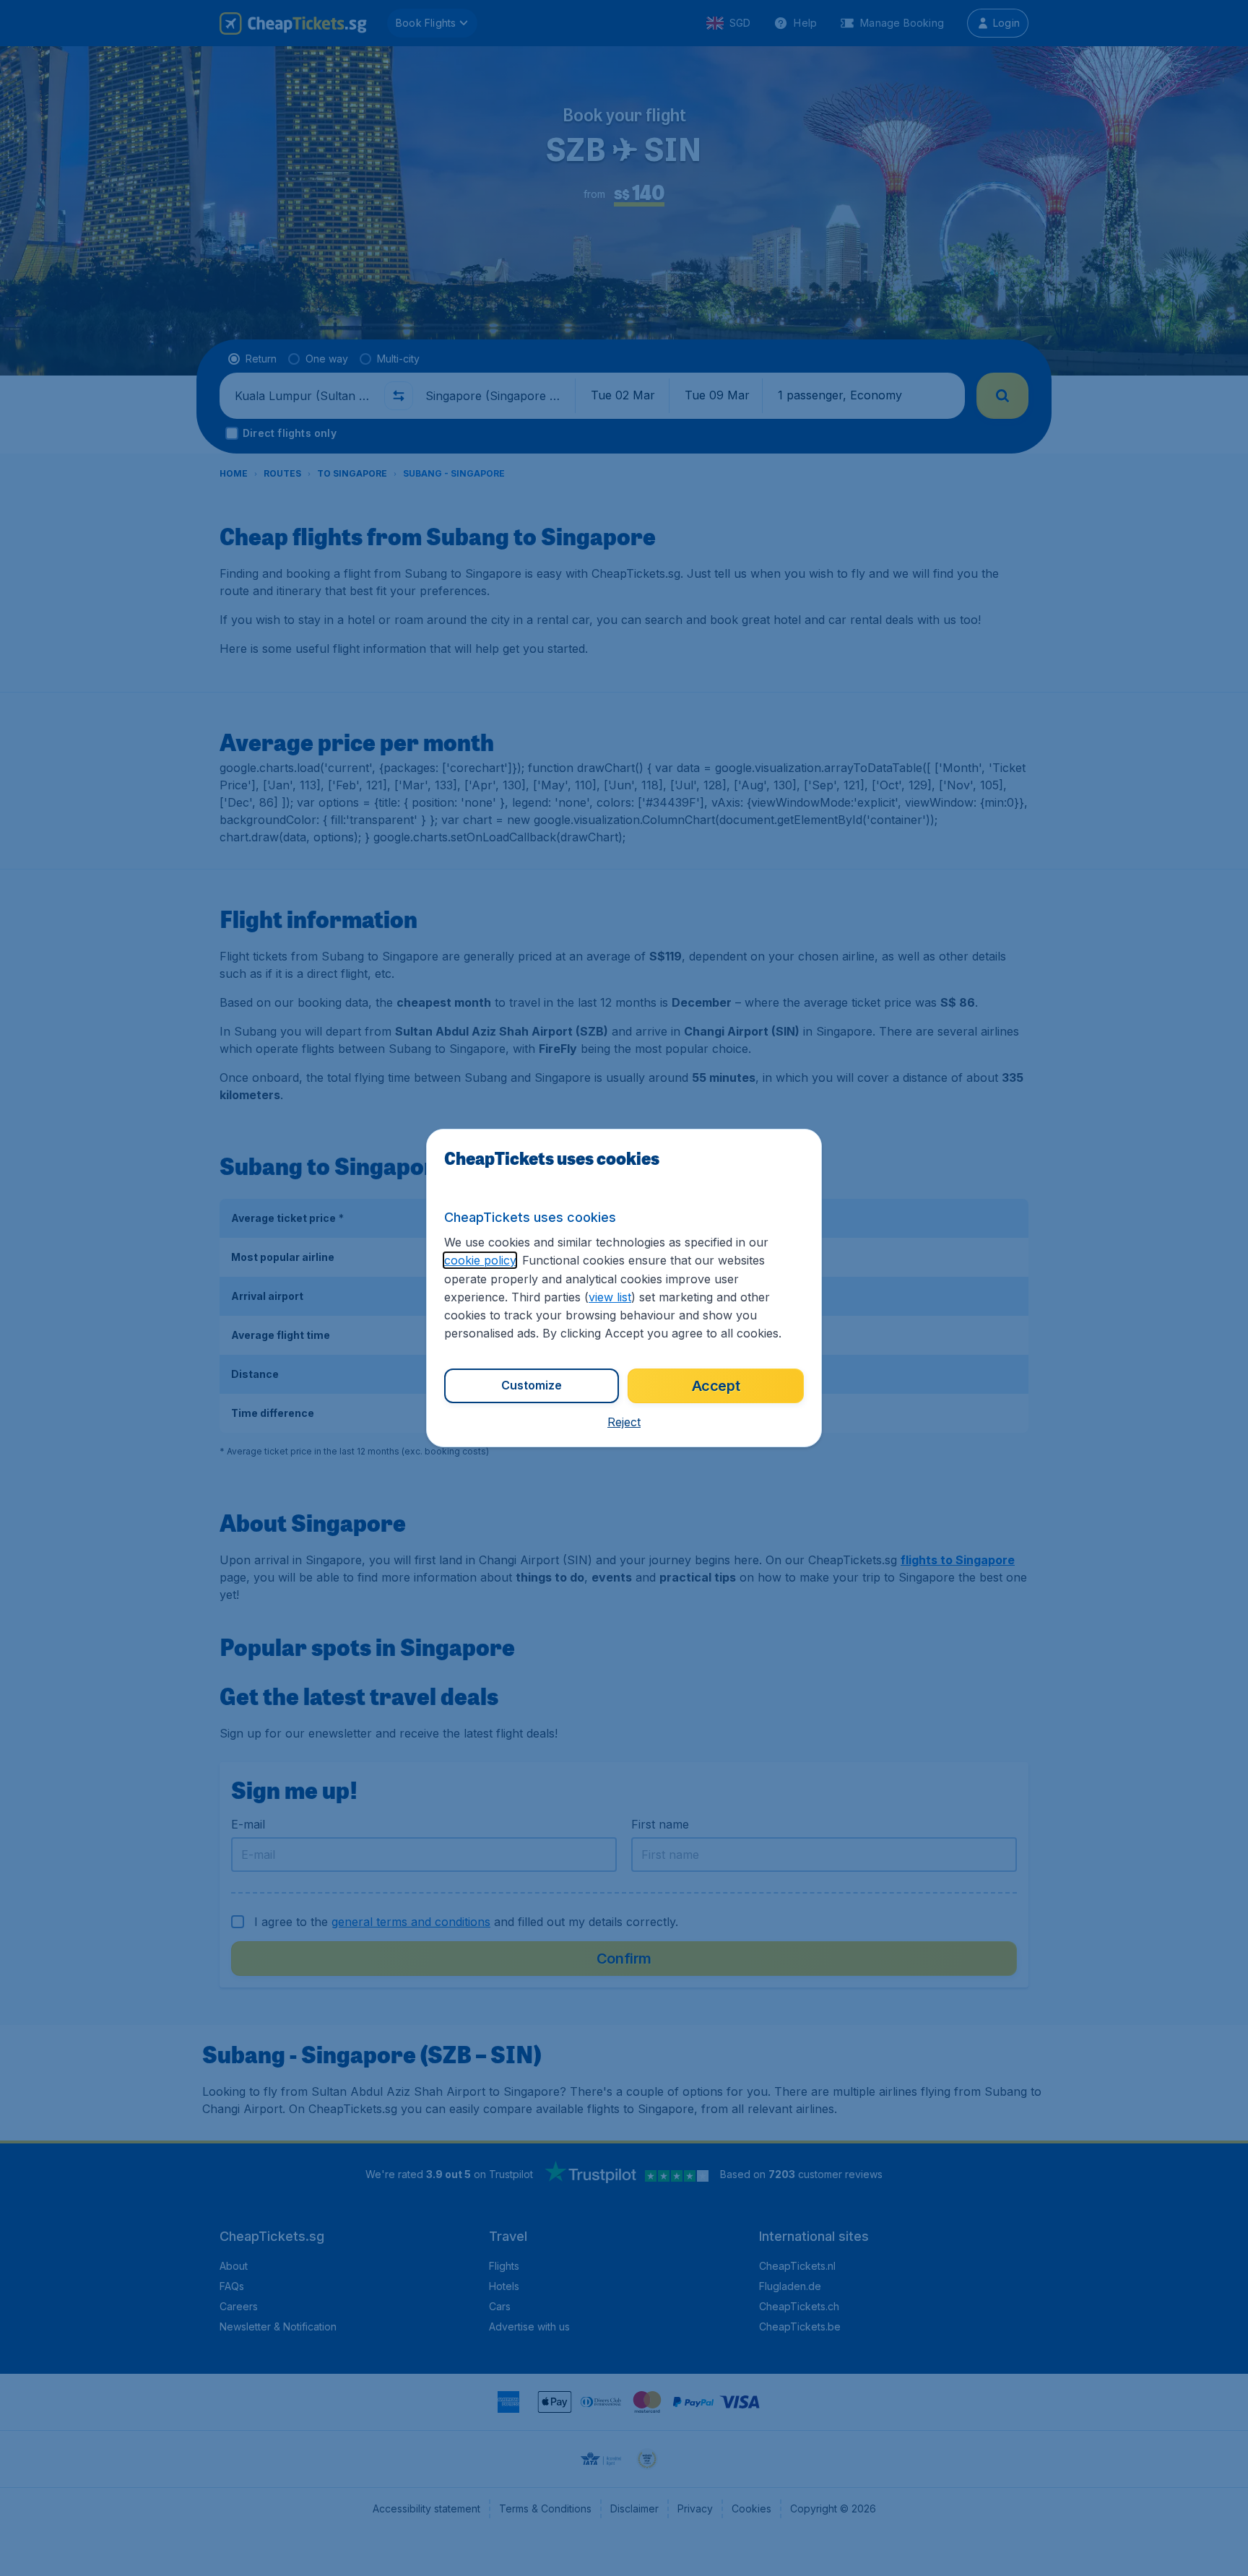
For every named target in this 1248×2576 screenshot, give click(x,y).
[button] (624, 1422)
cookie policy (480, 1260)
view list (610, 1297)
